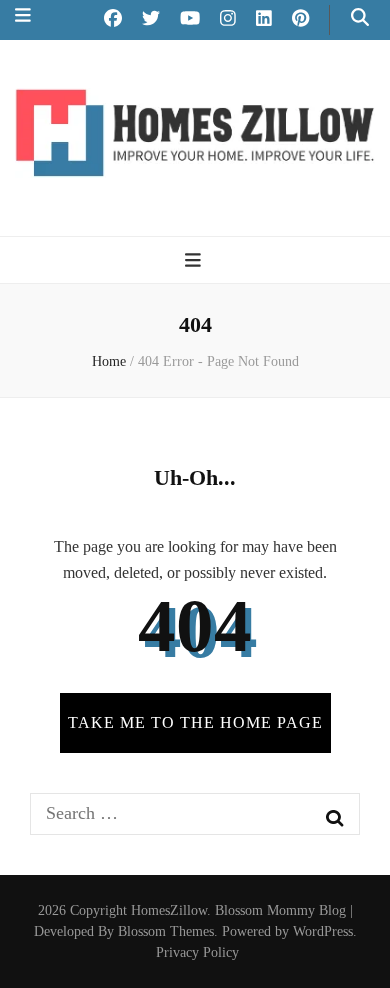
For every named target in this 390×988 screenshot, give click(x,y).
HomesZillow (169, 910)
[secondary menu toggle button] (23, 15)
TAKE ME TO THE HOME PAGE (195, 722)
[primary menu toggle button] (195, 260)
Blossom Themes (166, 931)
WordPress (323, 931)
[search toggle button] (360, 17)
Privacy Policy (197, 952)
